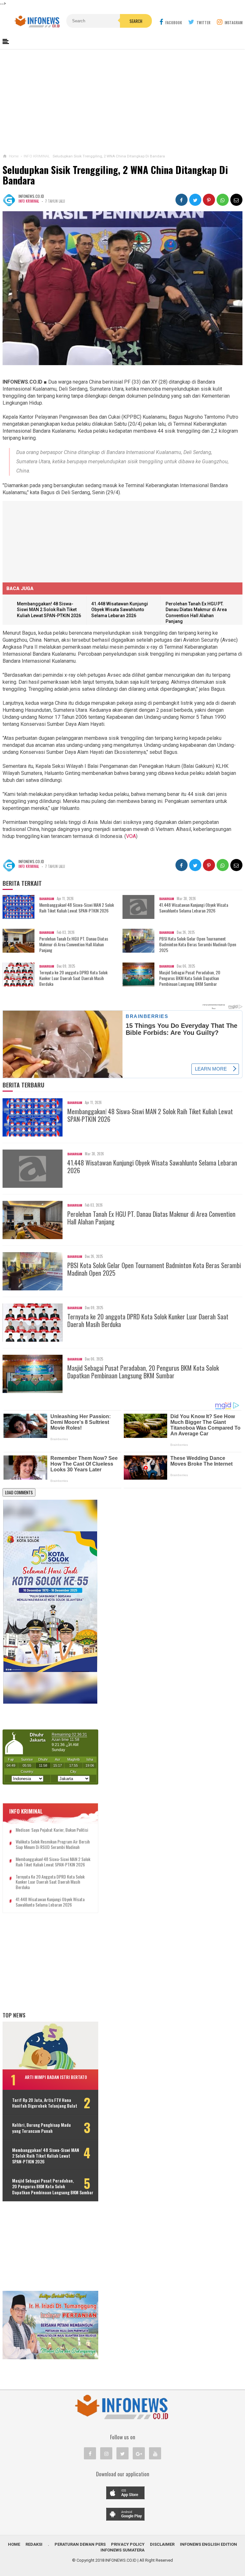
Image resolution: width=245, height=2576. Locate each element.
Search (136, 21)
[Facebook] (90, 2453)
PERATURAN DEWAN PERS (80, 2544)
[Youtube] (155, 2453)
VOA (131, 836)
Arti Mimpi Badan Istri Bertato (56, 2077)
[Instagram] (106, 2453)
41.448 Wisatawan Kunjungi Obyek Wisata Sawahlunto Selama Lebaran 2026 (120, 610)
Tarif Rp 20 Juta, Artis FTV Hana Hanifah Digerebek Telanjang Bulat (45, 2103)
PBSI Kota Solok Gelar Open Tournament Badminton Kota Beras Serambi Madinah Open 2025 (198, 945)
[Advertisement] (123, 102)
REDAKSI (34, 2544)
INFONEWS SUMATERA (122, 2550)
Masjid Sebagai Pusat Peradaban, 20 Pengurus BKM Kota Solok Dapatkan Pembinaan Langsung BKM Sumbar (190, 978)
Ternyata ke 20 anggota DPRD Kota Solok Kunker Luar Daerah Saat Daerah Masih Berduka (73, 978)
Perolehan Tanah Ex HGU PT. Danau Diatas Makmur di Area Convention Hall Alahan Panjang (74, 945)
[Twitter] (122, 2453)
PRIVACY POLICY (128, 2544)
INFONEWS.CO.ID (121, 2560)
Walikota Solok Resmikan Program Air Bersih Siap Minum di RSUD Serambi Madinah (53, 1844)
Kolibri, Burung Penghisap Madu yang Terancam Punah (41, 2128)
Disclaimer (162, 2544)
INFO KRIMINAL (29, 201)
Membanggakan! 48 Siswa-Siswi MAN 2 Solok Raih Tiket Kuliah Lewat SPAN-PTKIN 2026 (49, 610)
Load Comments (19, 1492)
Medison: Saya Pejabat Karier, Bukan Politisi (52, 1830)
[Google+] (139, 2453)
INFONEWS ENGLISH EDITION (208, 2544)
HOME (14, 2544)
